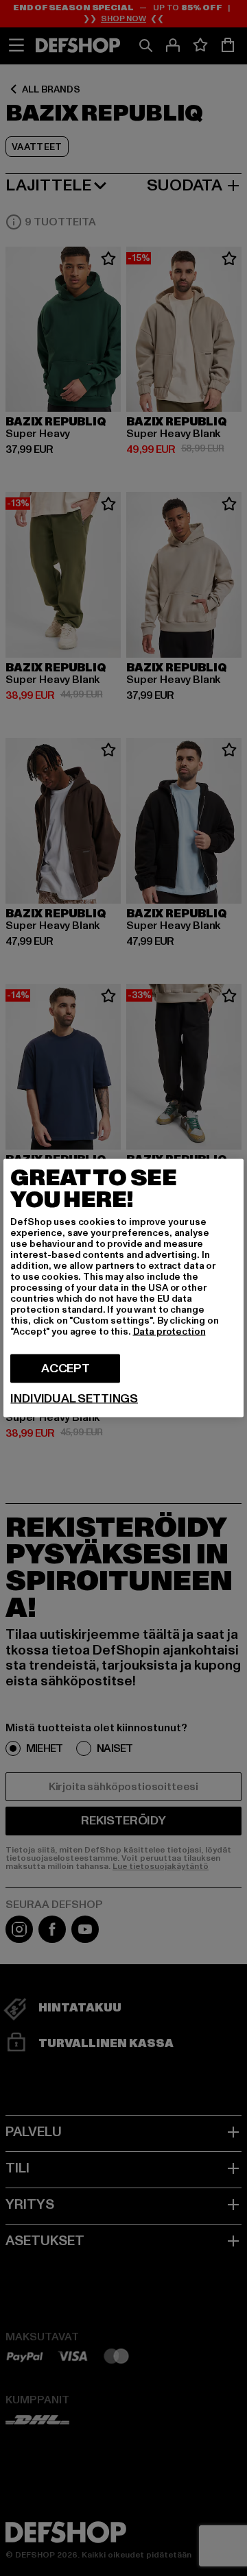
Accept (66, 1368)
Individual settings (74, 1399)
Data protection (169, 1332)
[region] (123, 1288)
